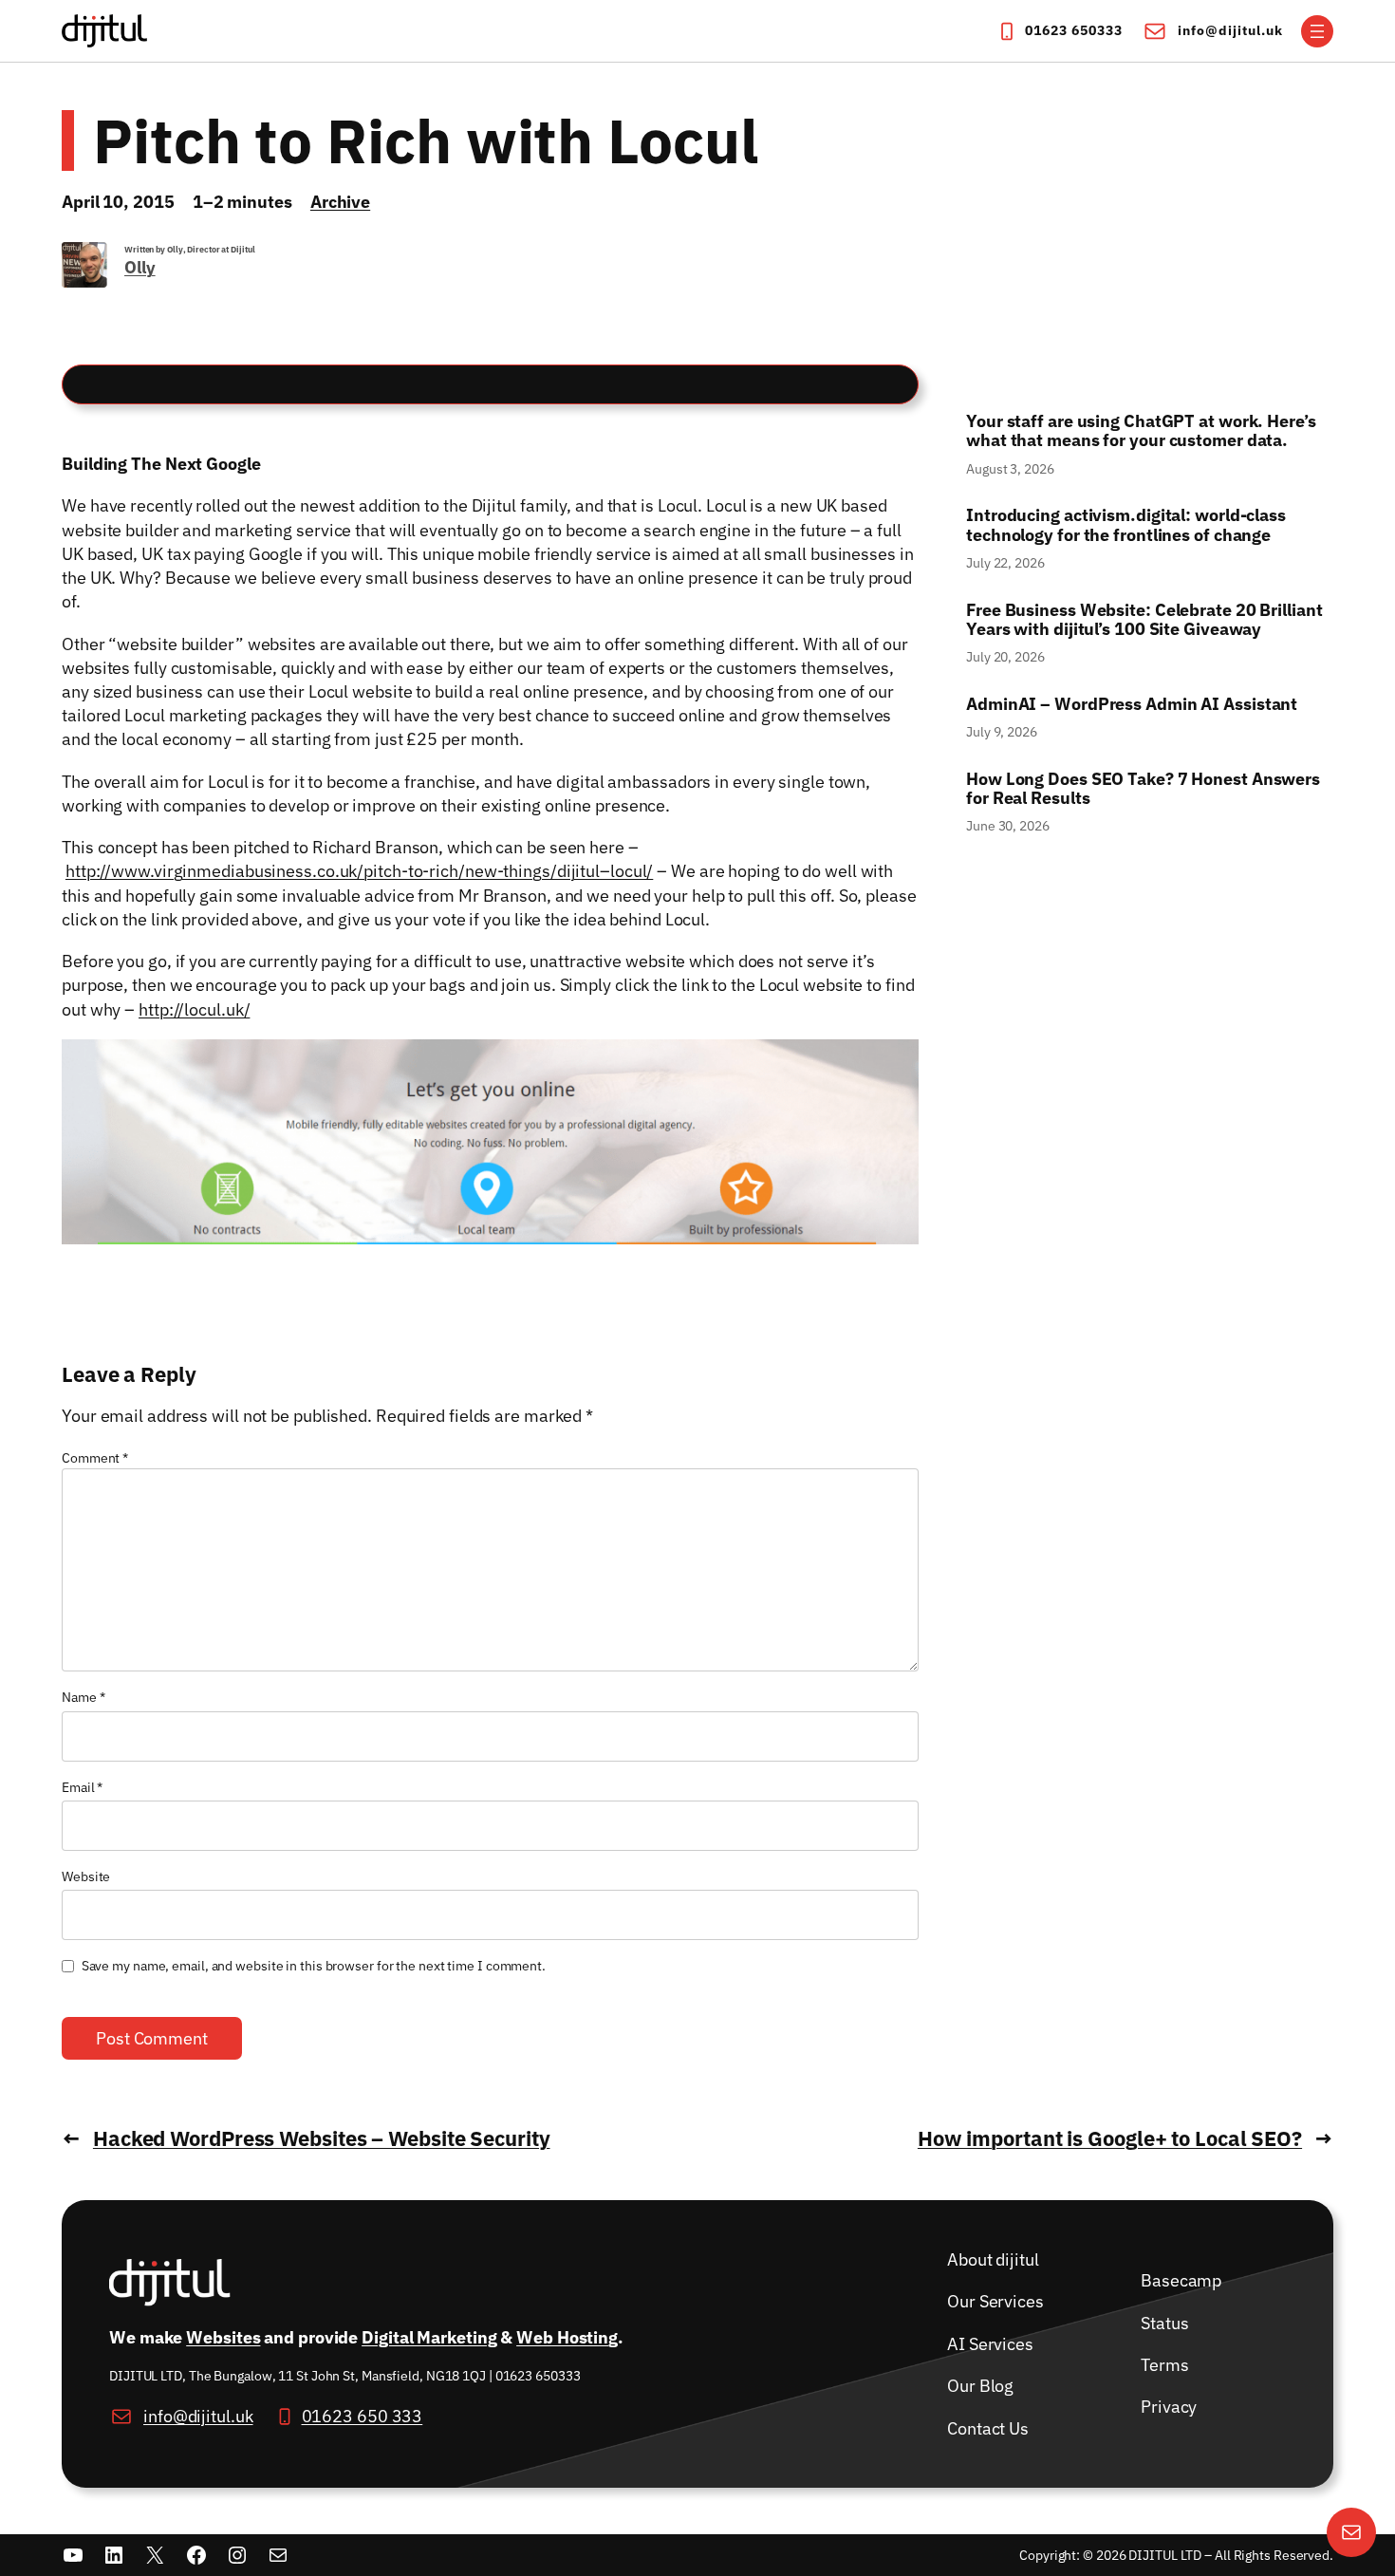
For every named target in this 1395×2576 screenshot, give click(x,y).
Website (86, 1876)
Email (82, 1787)
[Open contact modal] (1351, 2532)
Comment (95, 1458)
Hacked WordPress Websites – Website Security (322, 2138)
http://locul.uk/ (194, 1009)
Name (83, 1697)
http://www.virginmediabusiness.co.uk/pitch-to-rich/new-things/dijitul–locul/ (359, 871)
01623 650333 (1074, 30)
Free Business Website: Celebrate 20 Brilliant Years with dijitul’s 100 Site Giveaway (1144, 620)
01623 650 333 (363, 2416)
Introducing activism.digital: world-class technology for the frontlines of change (1126, 525)
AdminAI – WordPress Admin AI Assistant (1132, 704)
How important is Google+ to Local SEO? (1110, 2138)
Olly (140, 267)
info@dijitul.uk (1230, 30)
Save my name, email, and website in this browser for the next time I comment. (314, 1966)
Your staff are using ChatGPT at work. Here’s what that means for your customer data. (1143, 431)
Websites (223, 2336)
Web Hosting (567, 2336)
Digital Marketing (429, 2336)
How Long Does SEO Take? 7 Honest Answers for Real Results (1143, 789)
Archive (340, 202)
